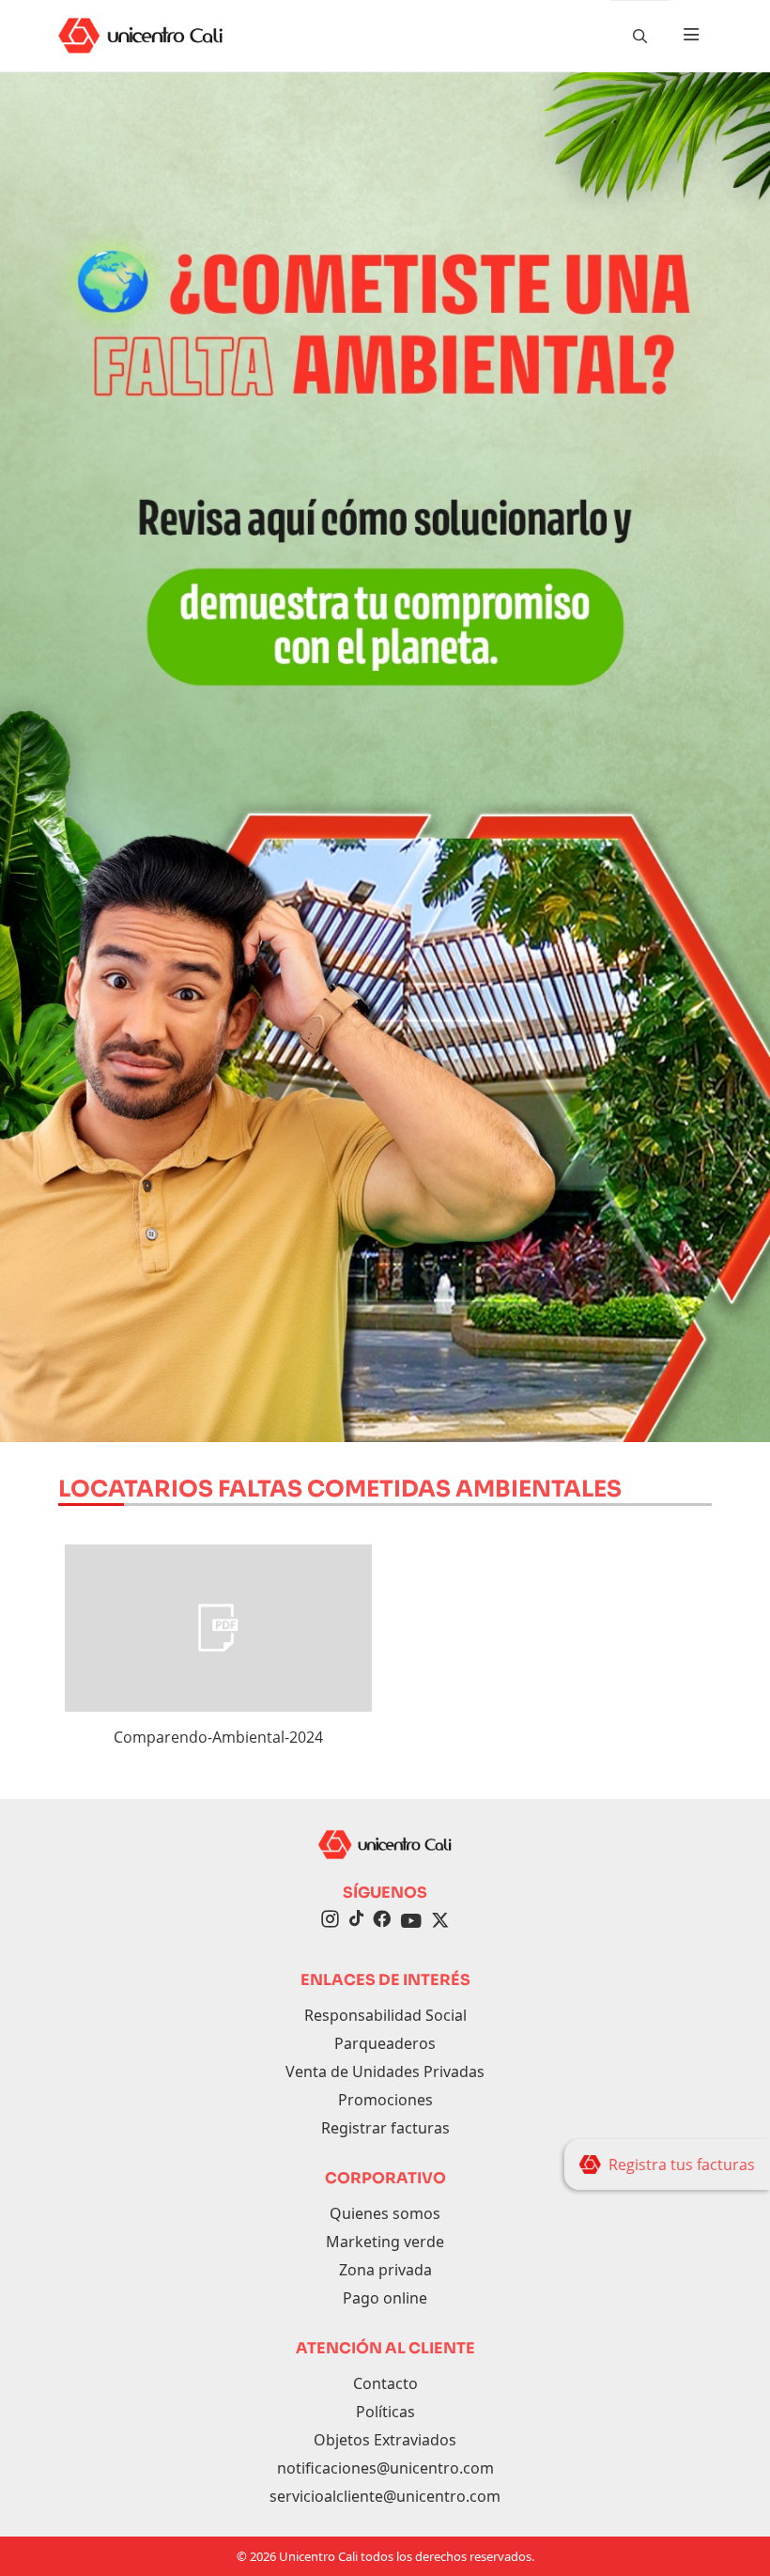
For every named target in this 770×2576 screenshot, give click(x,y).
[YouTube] (411, 1921)
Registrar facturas (385, 2128)
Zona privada (385, 2270)
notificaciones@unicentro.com (385, 2468)
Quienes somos (385, 2213)
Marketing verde (385, 2242)
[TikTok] (356, 1921)
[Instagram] (330, 1921)
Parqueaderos (385, 2043)
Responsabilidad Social (385, 2015)
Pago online (385, 2298)
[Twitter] (440, 1921)
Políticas (385, 2412)
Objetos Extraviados (385, 2440)
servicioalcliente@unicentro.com (385, 2496)
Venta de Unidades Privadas (385, 2072)
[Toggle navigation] (691, 36)
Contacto (385, 2383)
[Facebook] (382, 1921)
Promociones (385, 2100)
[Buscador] (640, 36)
